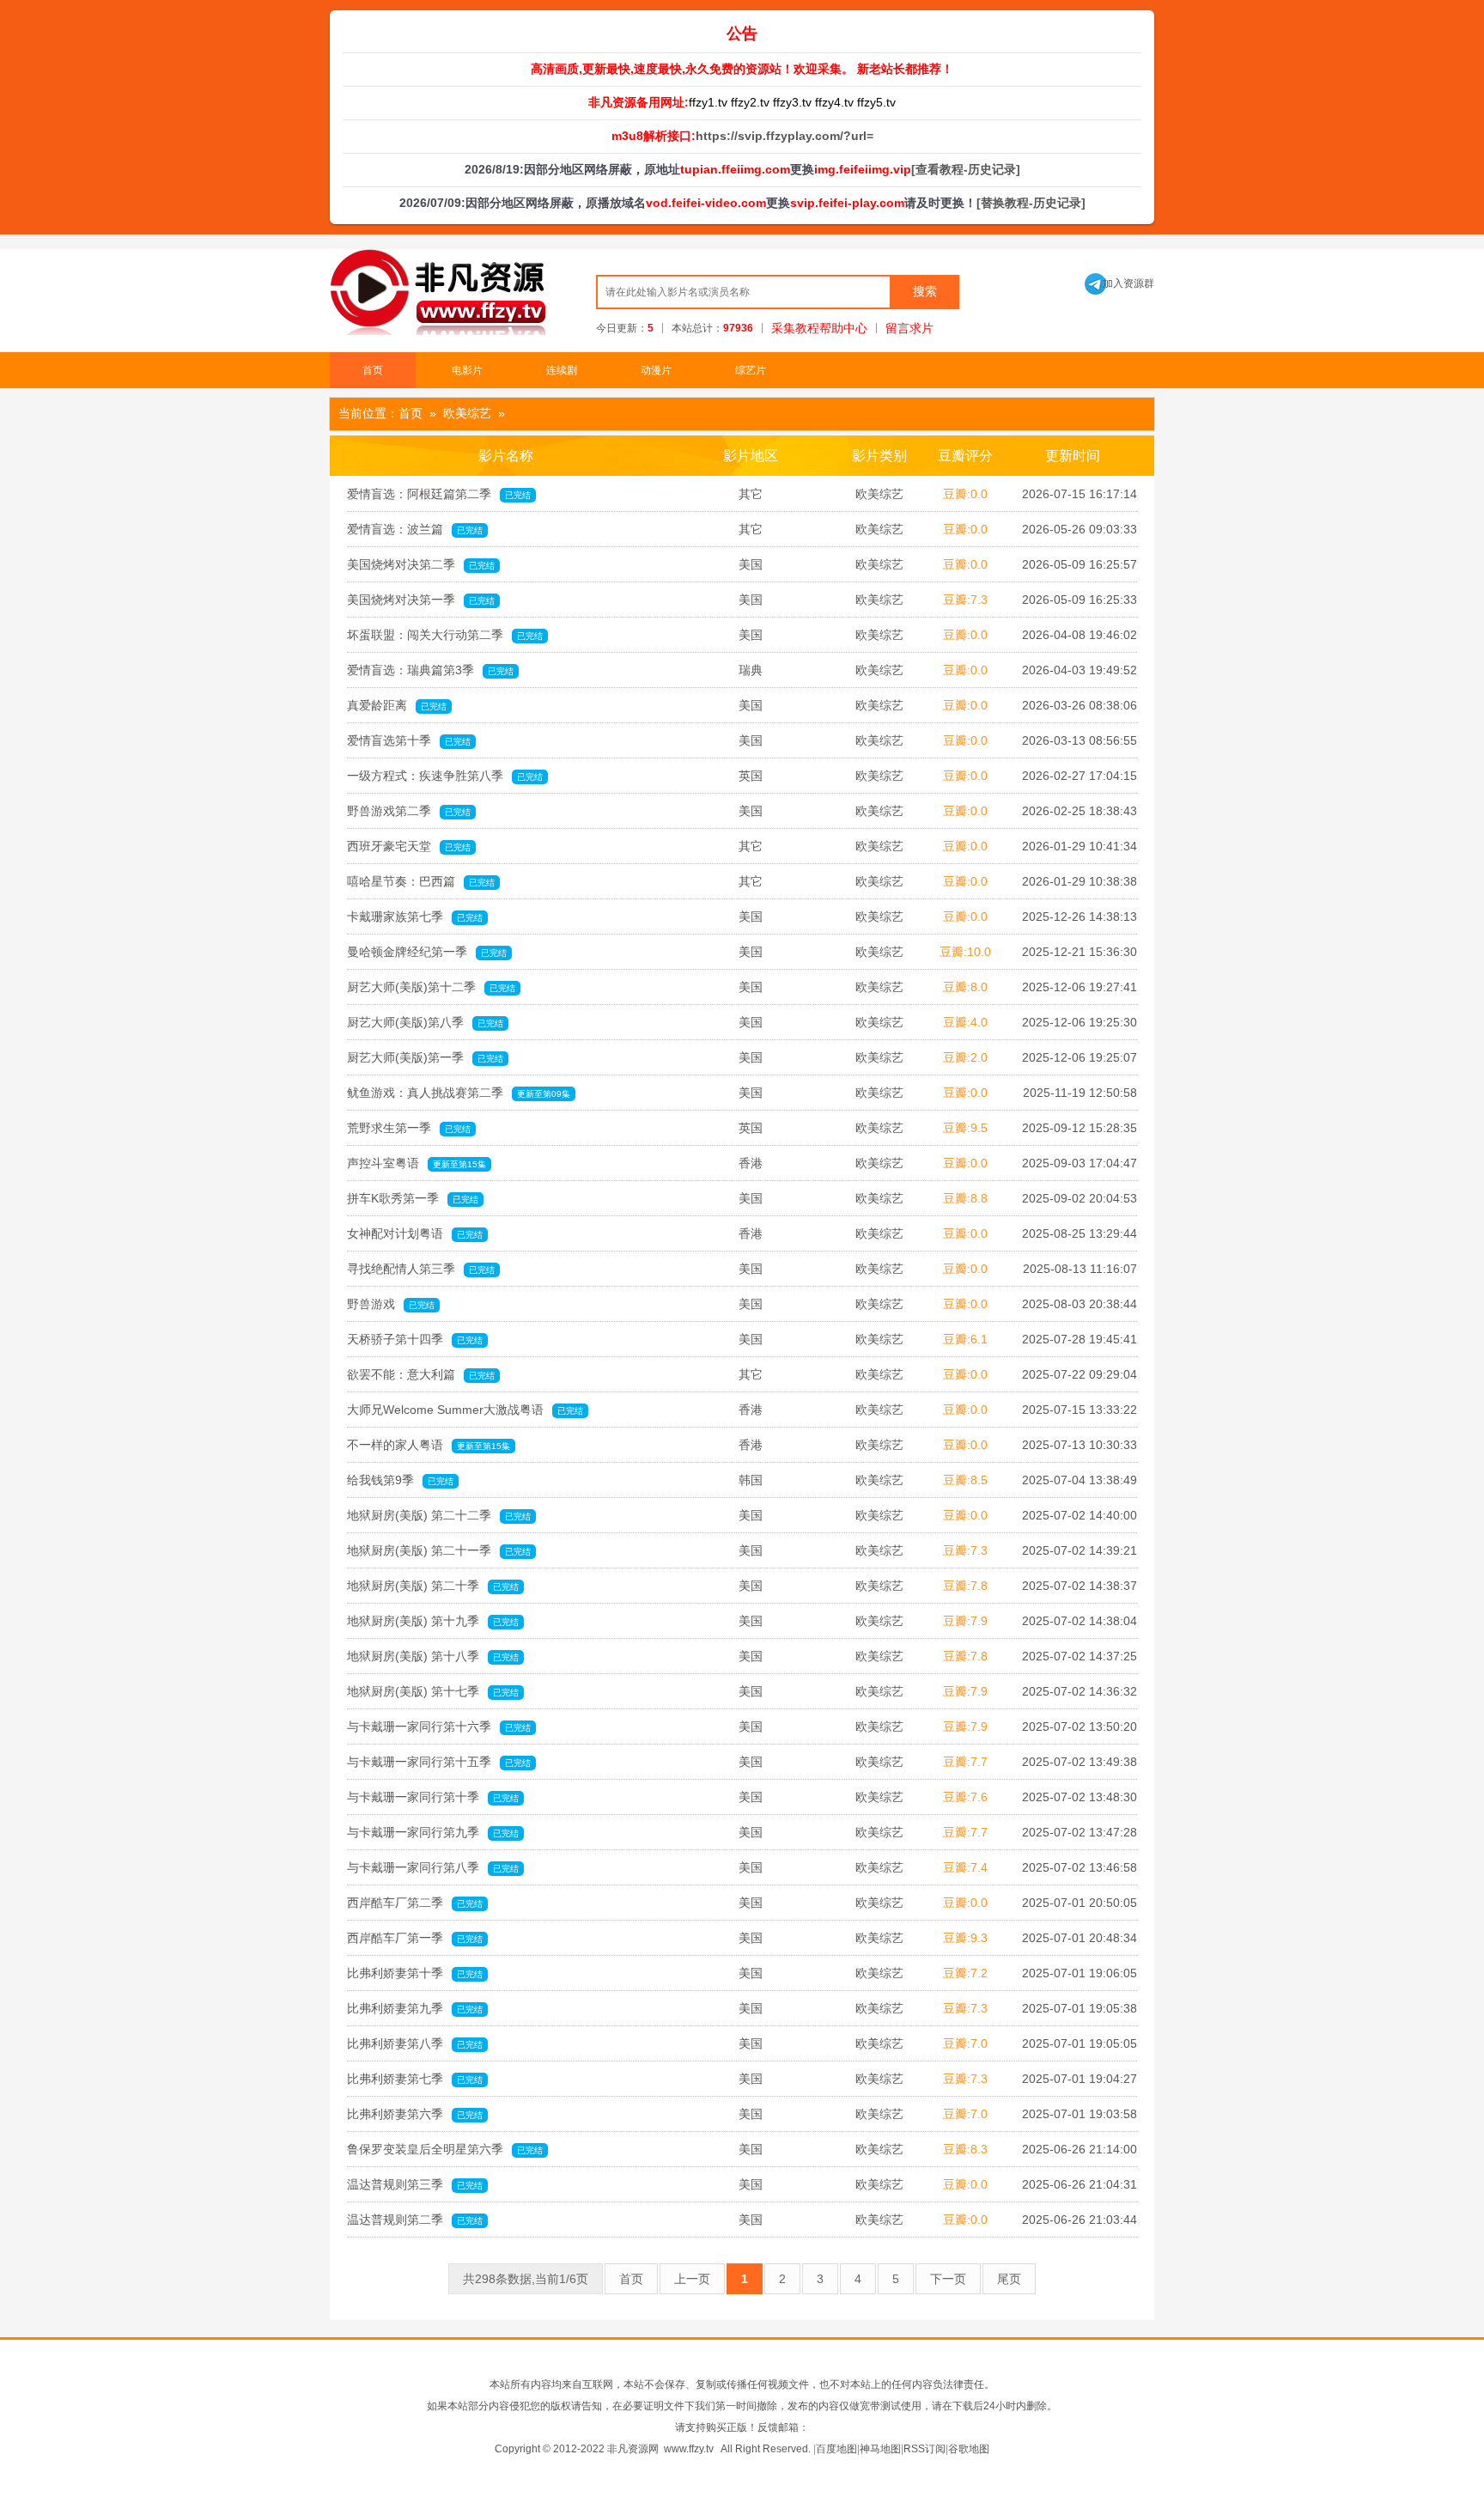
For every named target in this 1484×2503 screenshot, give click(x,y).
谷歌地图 (969, 2449)
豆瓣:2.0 (965, 1057)
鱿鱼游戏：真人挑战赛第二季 (459, 1093)
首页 (373, 370)
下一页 (948, 2279)
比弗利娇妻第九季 (415, 2008)
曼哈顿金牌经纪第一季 (427, 952)
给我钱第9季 (400, 1480)
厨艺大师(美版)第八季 (425, 1022)
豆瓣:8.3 (965, 2149)
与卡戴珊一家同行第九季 (433, 1832)
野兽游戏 (391, 1304)
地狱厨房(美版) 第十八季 (433, 1656)
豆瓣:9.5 (965, 1128)
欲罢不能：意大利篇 (421, 1374)
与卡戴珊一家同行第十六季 (439, 1727)
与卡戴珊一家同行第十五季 (439, 1762)
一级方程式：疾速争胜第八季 (445, 776)
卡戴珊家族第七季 (415, 917)
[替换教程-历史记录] (1031, 203)
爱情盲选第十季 (409, 740)
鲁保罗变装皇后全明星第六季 (445, 2149)
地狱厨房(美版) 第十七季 (433, 1691)
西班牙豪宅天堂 (409, 846)
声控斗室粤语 (417, 1163)
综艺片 (751, 370)
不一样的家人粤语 (429, 1445)
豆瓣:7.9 (965, 1621)
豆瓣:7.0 (965, 2043)
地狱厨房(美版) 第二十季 (433, 1586)
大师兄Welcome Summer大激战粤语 (465, 1410)
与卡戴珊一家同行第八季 (433, 1867)
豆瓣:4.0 (965, 1022)
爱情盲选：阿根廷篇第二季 (439, 494)
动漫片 (656, 370)
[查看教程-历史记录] (966, 169)
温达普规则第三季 (415, 2184)
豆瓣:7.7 (965, 1762)
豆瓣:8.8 (965, 1198)
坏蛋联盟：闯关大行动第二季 (445, 635)
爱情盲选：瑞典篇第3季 (430, 670)
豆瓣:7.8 (965, 1586)
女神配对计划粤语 (415, 1233)
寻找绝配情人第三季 (421, 1269)
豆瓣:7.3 (965, 600)
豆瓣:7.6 (965, 1797)
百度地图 (836, 2449)
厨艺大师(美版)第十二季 (431, 987)
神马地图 (880, 2449)
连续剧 (562, 370)
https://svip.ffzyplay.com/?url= (785, 136)
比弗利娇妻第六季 (415, 2114)
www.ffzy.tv (689, 2449)
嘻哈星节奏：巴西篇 (421, 881)
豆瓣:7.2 (965, 1973)
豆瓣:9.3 (965, 1938)
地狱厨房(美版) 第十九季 (433, 1621)
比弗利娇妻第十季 (415, 1973)
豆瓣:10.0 (965, 952)
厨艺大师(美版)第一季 (425, 1057)
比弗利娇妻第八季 (415, 2043)
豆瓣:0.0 (965, 494)
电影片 (467, 370)
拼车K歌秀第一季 (413, 1198)
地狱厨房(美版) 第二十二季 (439, 1515)
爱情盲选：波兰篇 (415, 529)
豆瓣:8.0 (965, 987)
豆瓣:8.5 (965, 1480)
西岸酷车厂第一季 (415, 1938)
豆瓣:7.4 (965, 1867)
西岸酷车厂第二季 (415, 1903)
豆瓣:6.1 (965, 1339)
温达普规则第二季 (415, 2220)
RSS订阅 (924, 2449)
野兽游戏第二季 (409, 811)
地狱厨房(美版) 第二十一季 (439, 1550)
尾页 (1009, 2279)
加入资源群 (1119, 283)
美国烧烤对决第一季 (421, 600)
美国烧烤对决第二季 (421, 564)
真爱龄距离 (397, 705)
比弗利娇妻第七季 (415, 2079)
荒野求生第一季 (409, 1128)
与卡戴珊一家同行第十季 (433, 1797)
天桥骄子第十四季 (415, 1339)
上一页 (692, 2279)
